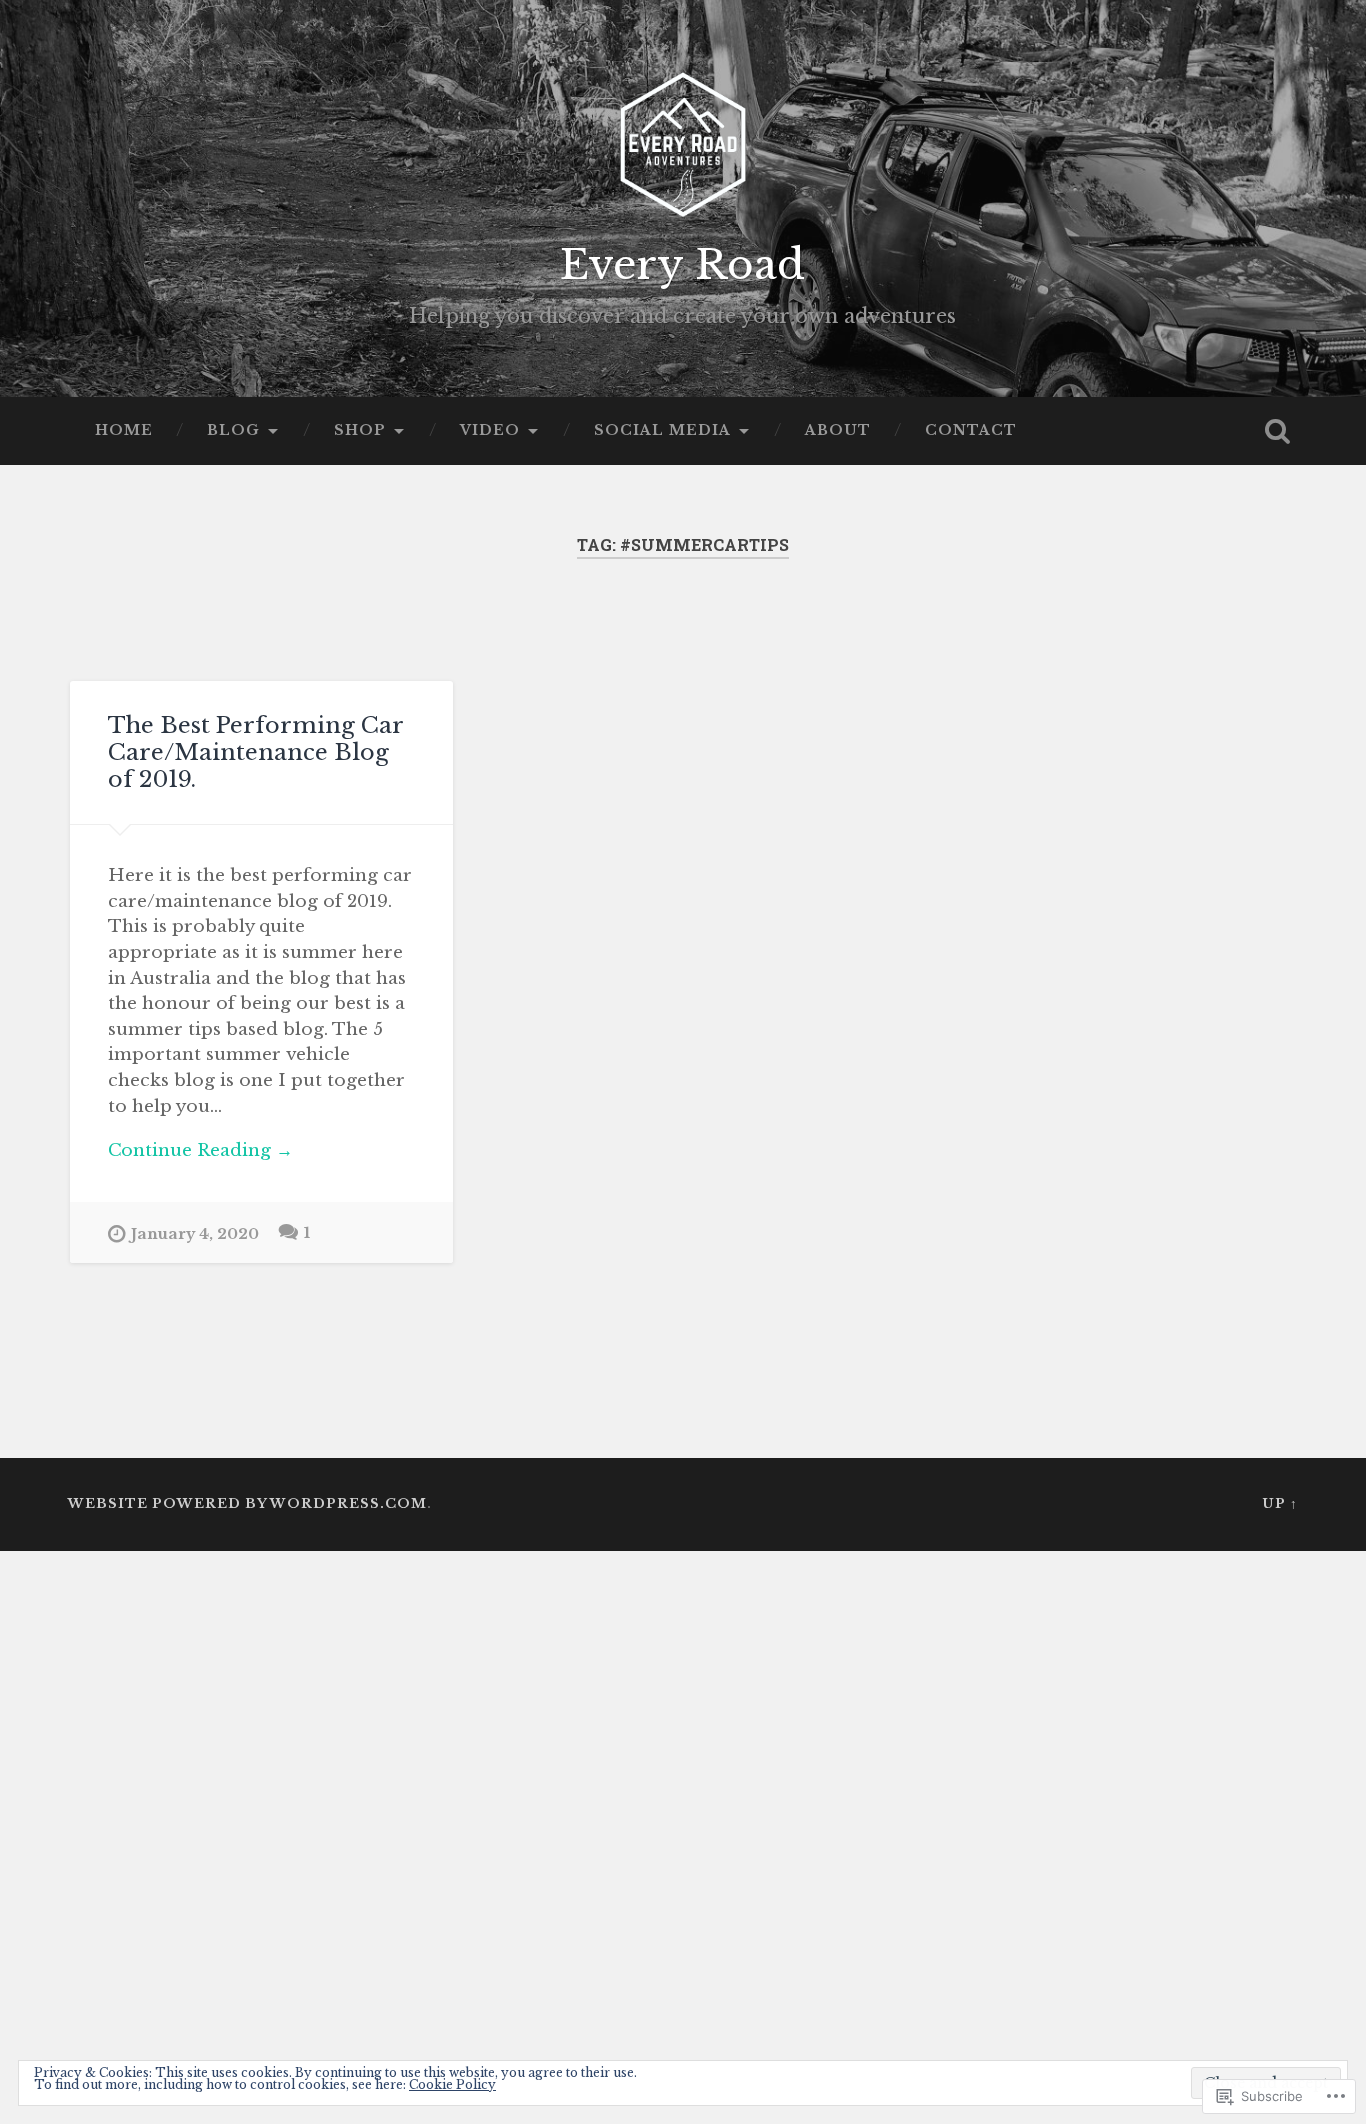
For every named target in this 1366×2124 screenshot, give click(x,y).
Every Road (682, 265)
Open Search (1278, 431)
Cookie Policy (452, 2084)
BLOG (233, 430)
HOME (124, 430)
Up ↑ (1280, 1503)
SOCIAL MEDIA (662, 430)
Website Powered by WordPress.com (247, 1503)
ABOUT (838, 430)
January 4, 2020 (195, 1234)
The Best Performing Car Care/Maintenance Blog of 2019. (255, 752)
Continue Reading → (200, 1150)
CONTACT (971, 430)
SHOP (360, 430)
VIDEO (490, 430)
